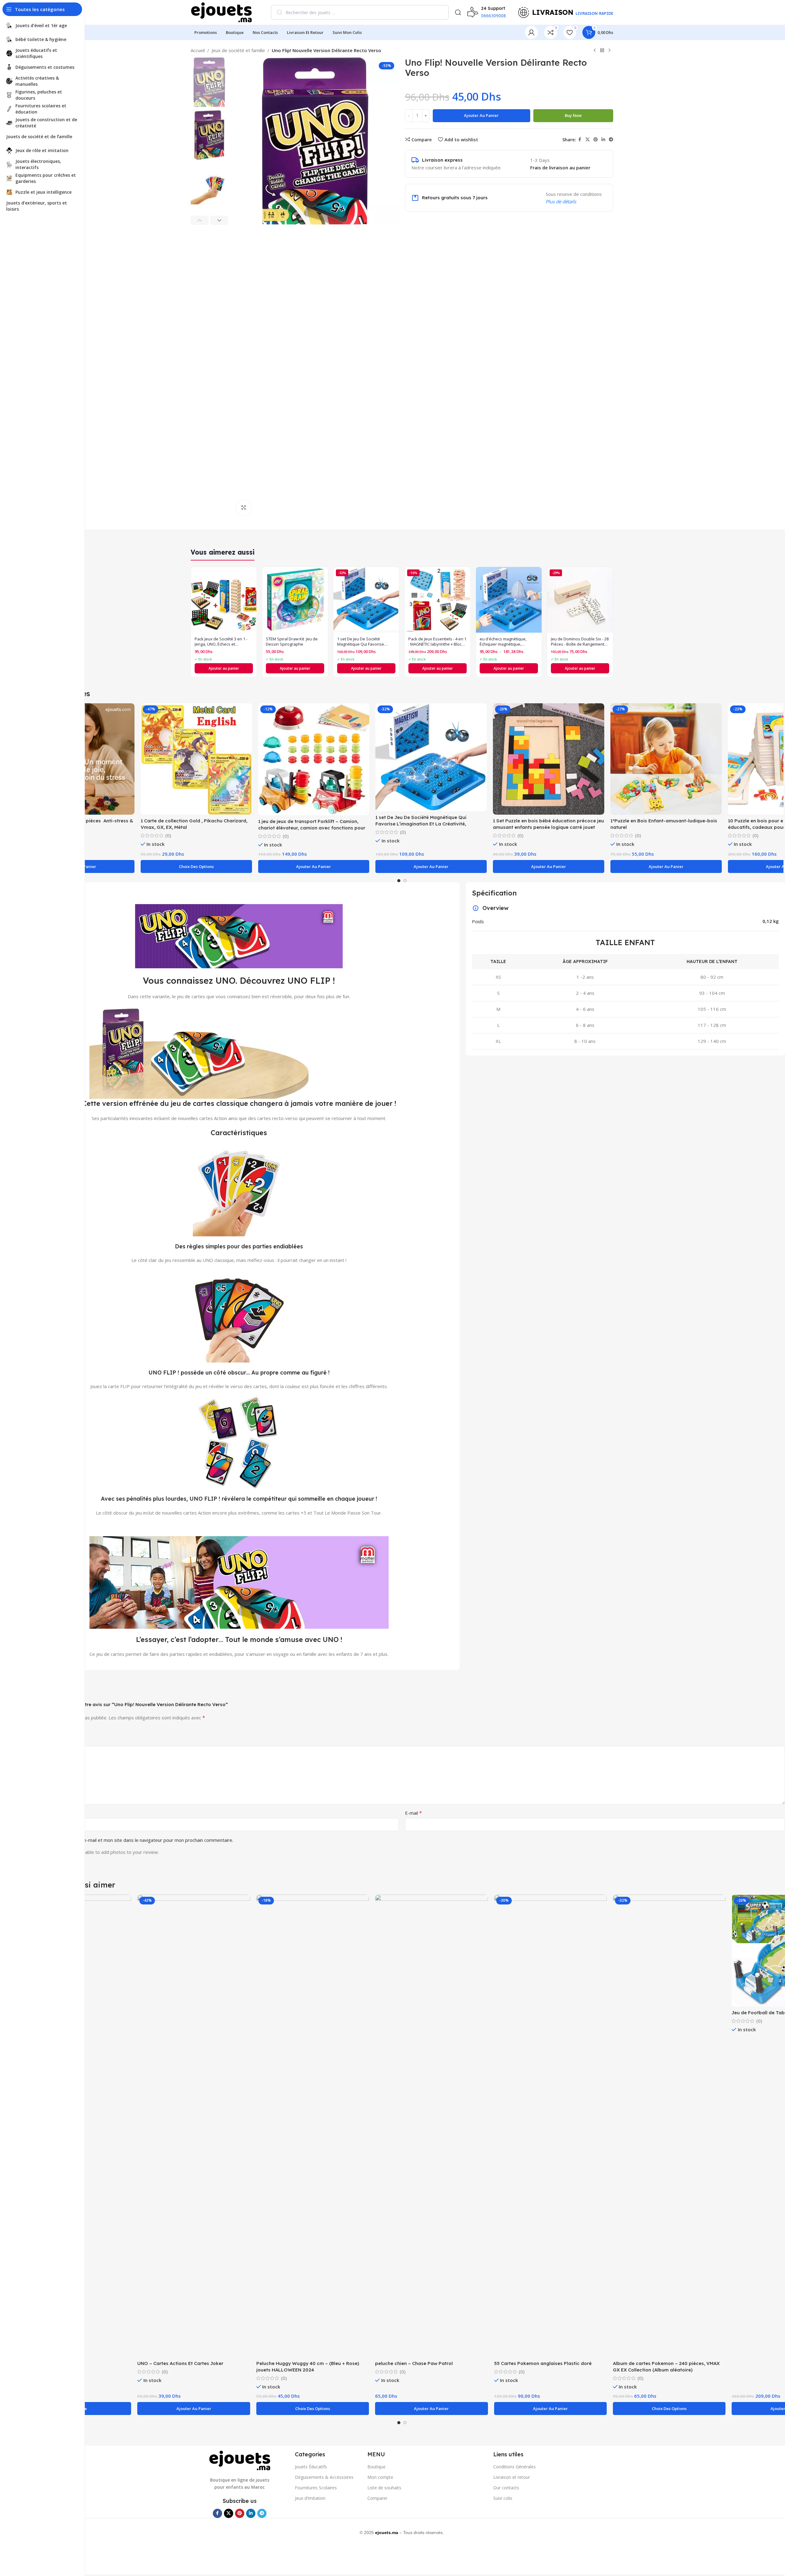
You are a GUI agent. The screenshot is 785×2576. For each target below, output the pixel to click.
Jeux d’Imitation (310, 2498)
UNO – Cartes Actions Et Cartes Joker (180, 2363)
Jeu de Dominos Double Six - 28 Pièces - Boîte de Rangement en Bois (580, 642)
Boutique (376, 2467)
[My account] (531, 32)
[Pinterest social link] (596, 140)
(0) (168, 835)
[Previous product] (595, 51)
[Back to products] (602, 51)
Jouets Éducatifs (311, 2467)
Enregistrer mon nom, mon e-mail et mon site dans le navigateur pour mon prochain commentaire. (129, 1840)
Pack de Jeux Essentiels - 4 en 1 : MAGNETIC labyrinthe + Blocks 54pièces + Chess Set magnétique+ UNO (437, 642)
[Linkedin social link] (603, 140)
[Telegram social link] (611, 140)
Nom (26, 1813)
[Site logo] (221, 12)
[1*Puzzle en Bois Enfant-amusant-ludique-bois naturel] (666, 759)
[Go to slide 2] (405, 881)
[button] (200, 220)
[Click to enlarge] (244, 507)
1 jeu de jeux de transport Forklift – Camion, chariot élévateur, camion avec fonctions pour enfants (312, 828)
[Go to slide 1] (399, 881)
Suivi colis (503, 2498)
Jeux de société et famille (238, 50)
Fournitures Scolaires (316, 2488)
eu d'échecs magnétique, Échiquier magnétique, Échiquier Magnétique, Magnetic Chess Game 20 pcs (507, 642)
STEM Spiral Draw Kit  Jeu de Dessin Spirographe (292, 642)
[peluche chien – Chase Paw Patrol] (431, 2126)
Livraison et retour (512, 2477)
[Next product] (609, 51)
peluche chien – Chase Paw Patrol (414, 2363)
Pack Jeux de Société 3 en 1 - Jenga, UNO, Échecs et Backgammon (221, 642)
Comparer (377, 2498)
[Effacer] (440, 12)
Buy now (573, 115)
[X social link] (588, 140)
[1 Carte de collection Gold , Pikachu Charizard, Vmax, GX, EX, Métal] (196, 759)
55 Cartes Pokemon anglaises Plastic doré (543, 2363)
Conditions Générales (514, 2467)
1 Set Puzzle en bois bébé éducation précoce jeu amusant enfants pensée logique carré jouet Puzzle (548, 827)
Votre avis (31, 1741)
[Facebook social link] (580, 140)
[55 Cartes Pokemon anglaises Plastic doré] (550, 2126)
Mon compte (380, 2477)
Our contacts (506, 2488)
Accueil (198, 50)
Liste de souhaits (384, 2488)
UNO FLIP (309, 980)
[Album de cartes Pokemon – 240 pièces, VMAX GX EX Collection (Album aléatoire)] (669, 2126)
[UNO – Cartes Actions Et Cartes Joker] (194, 2126)
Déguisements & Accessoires (324, 2477)
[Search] (458, 12)
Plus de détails (561, 201)
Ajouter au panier (481, 115)
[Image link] (240, 2460)
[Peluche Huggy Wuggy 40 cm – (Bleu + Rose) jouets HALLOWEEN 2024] (313, 2126)
